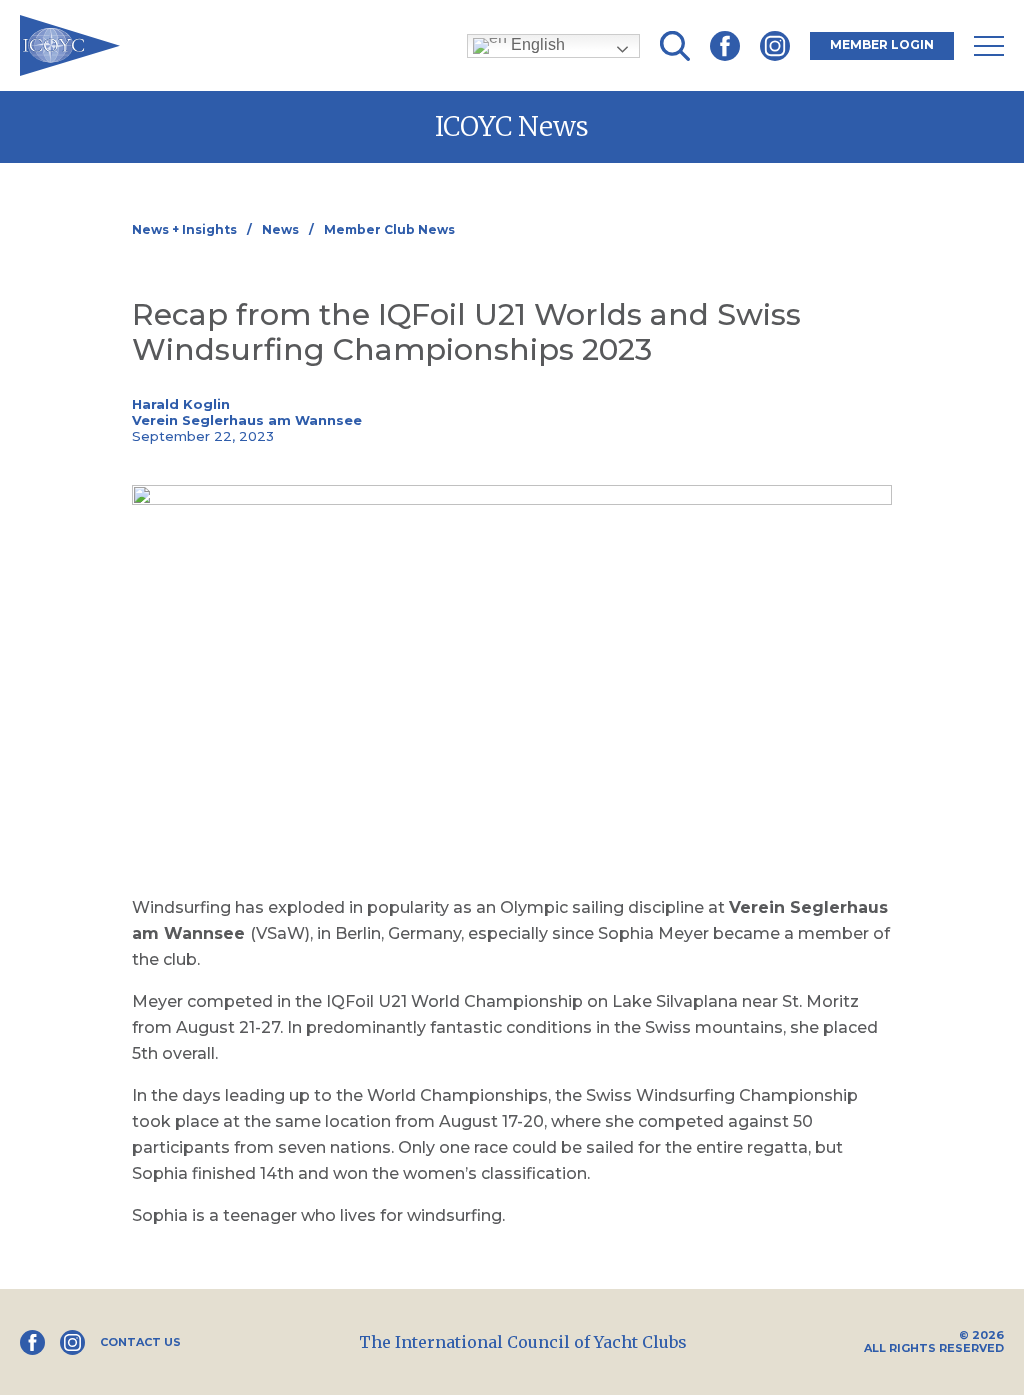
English (536, 44)
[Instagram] (775, 46)
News (280, 229)
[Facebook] (725, 46)
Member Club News (389, 229)
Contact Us (140, 1342)
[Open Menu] (989, 46)
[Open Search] (675, 46)
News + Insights (184, 229)
